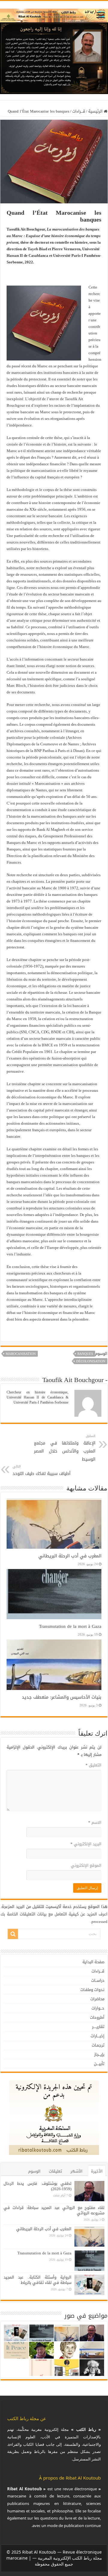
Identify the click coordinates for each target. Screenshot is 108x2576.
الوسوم (34, 2171)
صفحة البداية (93, 1962)
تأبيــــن (99, 2064)
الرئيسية (96, 111)
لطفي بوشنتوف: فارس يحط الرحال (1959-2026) (37, 2186)
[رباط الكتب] (54, 14)
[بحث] (13, 1934)
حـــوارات (98, 2008)
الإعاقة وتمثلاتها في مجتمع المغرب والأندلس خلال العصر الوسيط (65, 1448)
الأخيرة (97, 2171)
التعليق (93, 1765)
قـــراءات (79, 111)
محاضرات (97, 1999)
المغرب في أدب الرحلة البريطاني (70, 1556)
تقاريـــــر (98, 2027)
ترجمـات (98, 2045)
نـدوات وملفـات (92, 1990)
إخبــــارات (97, 2036)
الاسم (95, 1822)
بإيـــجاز (99, 2054)
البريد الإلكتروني (86, 1844)
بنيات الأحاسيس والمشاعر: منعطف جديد (62, 1697)
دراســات (98, 1980)
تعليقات (55, 2171)
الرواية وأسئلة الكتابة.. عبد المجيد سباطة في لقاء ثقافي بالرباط (37, 2280)
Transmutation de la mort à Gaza (70, 1626)
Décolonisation (91, 1361)
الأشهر (76, 2171)
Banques (85, 1354)
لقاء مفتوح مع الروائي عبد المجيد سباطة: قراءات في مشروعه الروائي (54, 2210)
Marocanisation (21, 1354)
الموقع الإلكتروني (86, 1865)
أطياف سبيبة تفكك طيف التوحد (42, 1470)
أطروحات (97, 2017)
